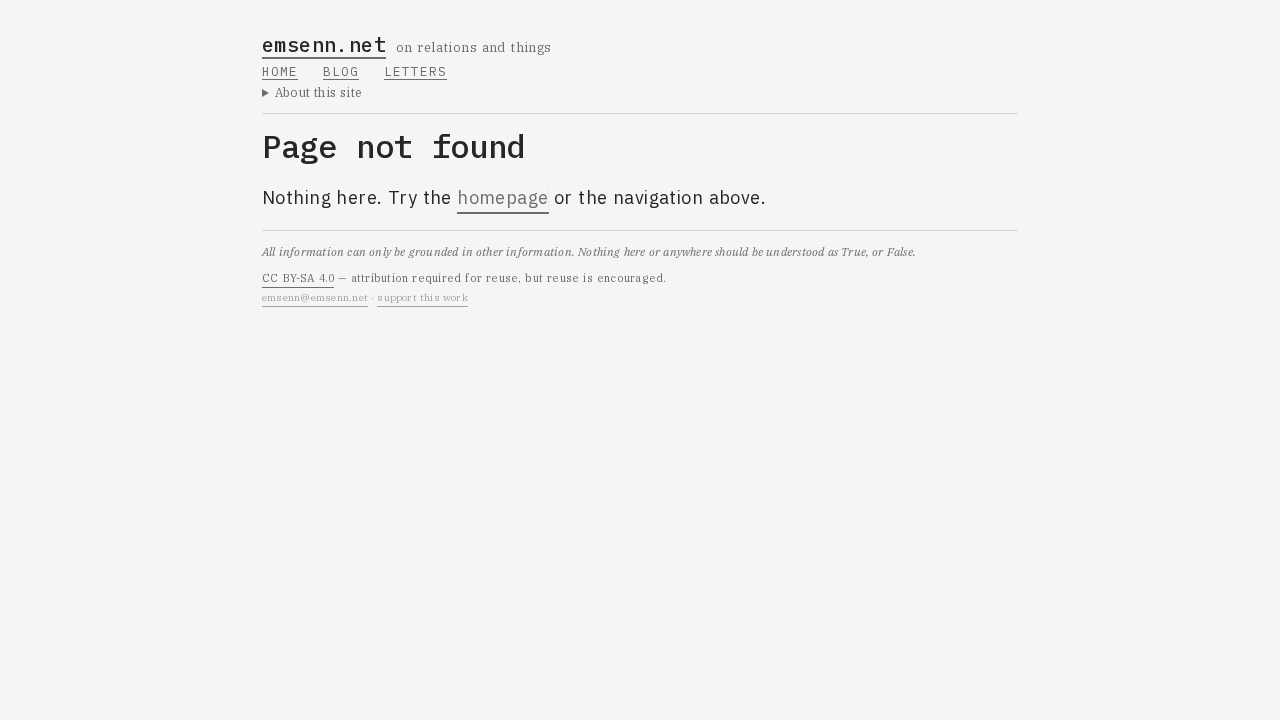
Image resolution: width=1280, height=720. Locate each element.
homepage (503, 197)
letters (415, 71)
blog (341, 71)
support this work (422, 297)
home (280, 71)
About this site (318, 92)
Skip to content (328, 29)
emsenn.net (324, 44)
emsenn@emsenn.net (315, 297)
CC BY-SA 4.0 (298, 278)
